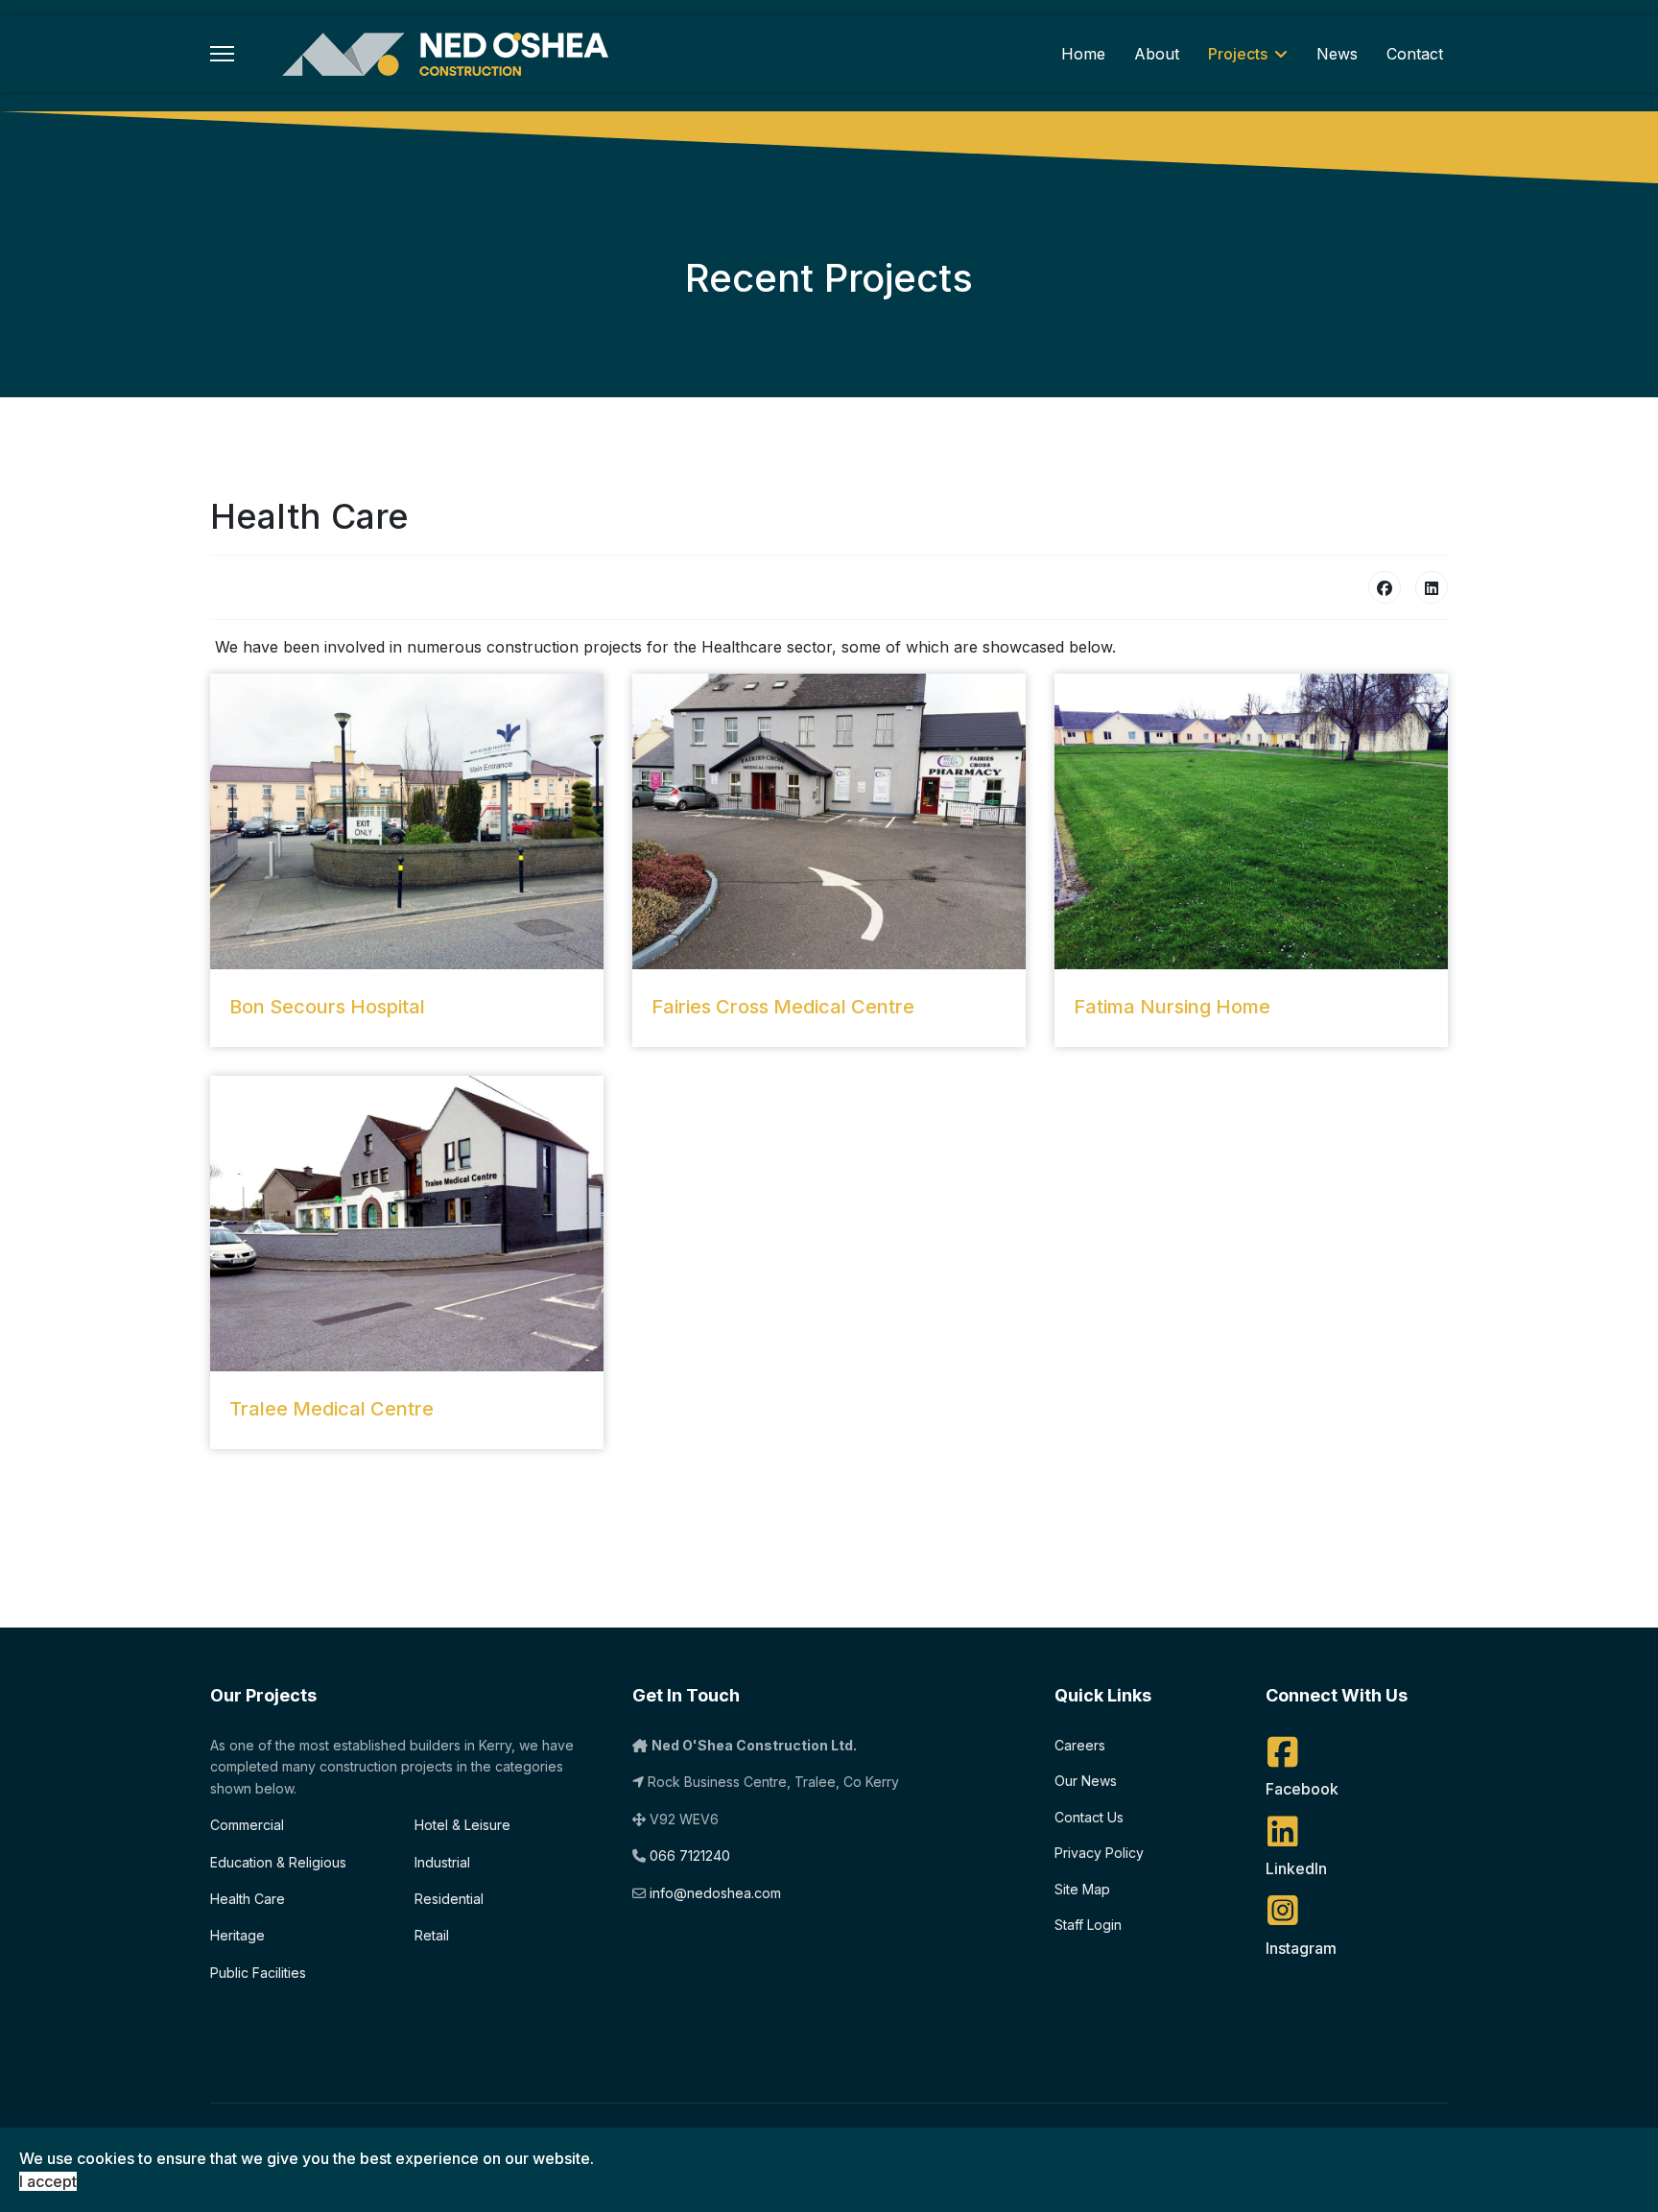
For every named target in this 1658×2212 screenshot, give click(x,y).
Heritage (237, 1935)
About (1157, 54)
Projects (1238, 54)
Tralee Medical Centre (332, 1409)
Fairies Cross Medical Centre (783, 1007)
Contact (1415, 54)
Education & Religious (278, 1862)
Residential (449, 1899)
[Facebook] (1385, 587)
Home (1083, 54)
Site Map (1082, 1889)
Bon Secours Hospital (327, 1007)
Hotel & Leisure (462, 1825)
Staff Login (1088, 1925)
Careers (1080, 1745)
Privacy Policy (1099, 1853)
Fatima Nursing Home (1172, 1007)
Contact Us (1089, 1817)
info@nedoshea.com (715, 1893)
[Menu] (222, 54)
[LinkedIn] (1432, 587)
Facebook (1302, 1789)
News (1337, 54)
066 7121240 (690, 1855)
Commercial (247, 1825)
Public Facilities (258, 1973)
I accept (48, 2181)
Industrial (442, 1862)
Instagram (1301, 1948)
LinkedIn (1296, 1868)
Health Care (248, 1899)
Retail (432, 1935)
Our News (1086, 1781)
